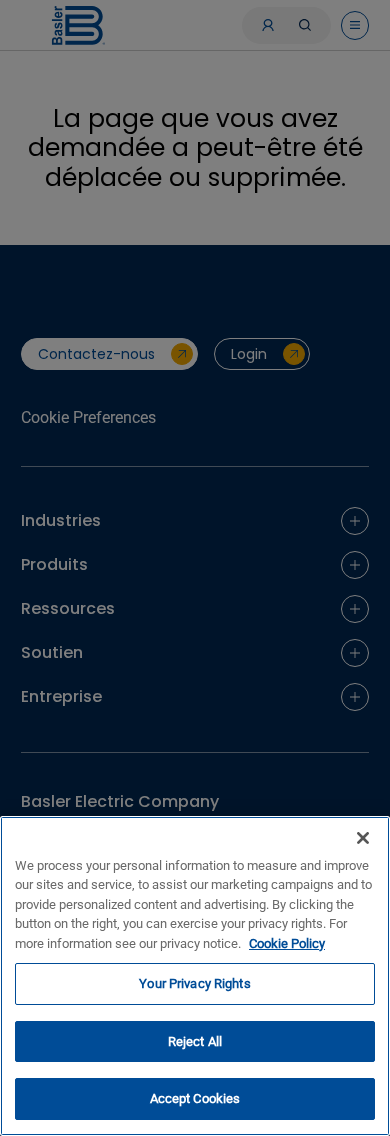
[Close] (363, 838)
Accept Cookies (195, 1098)
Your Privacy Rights (194, 983)
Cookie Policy (287, 943)
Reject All (195, 1041)
